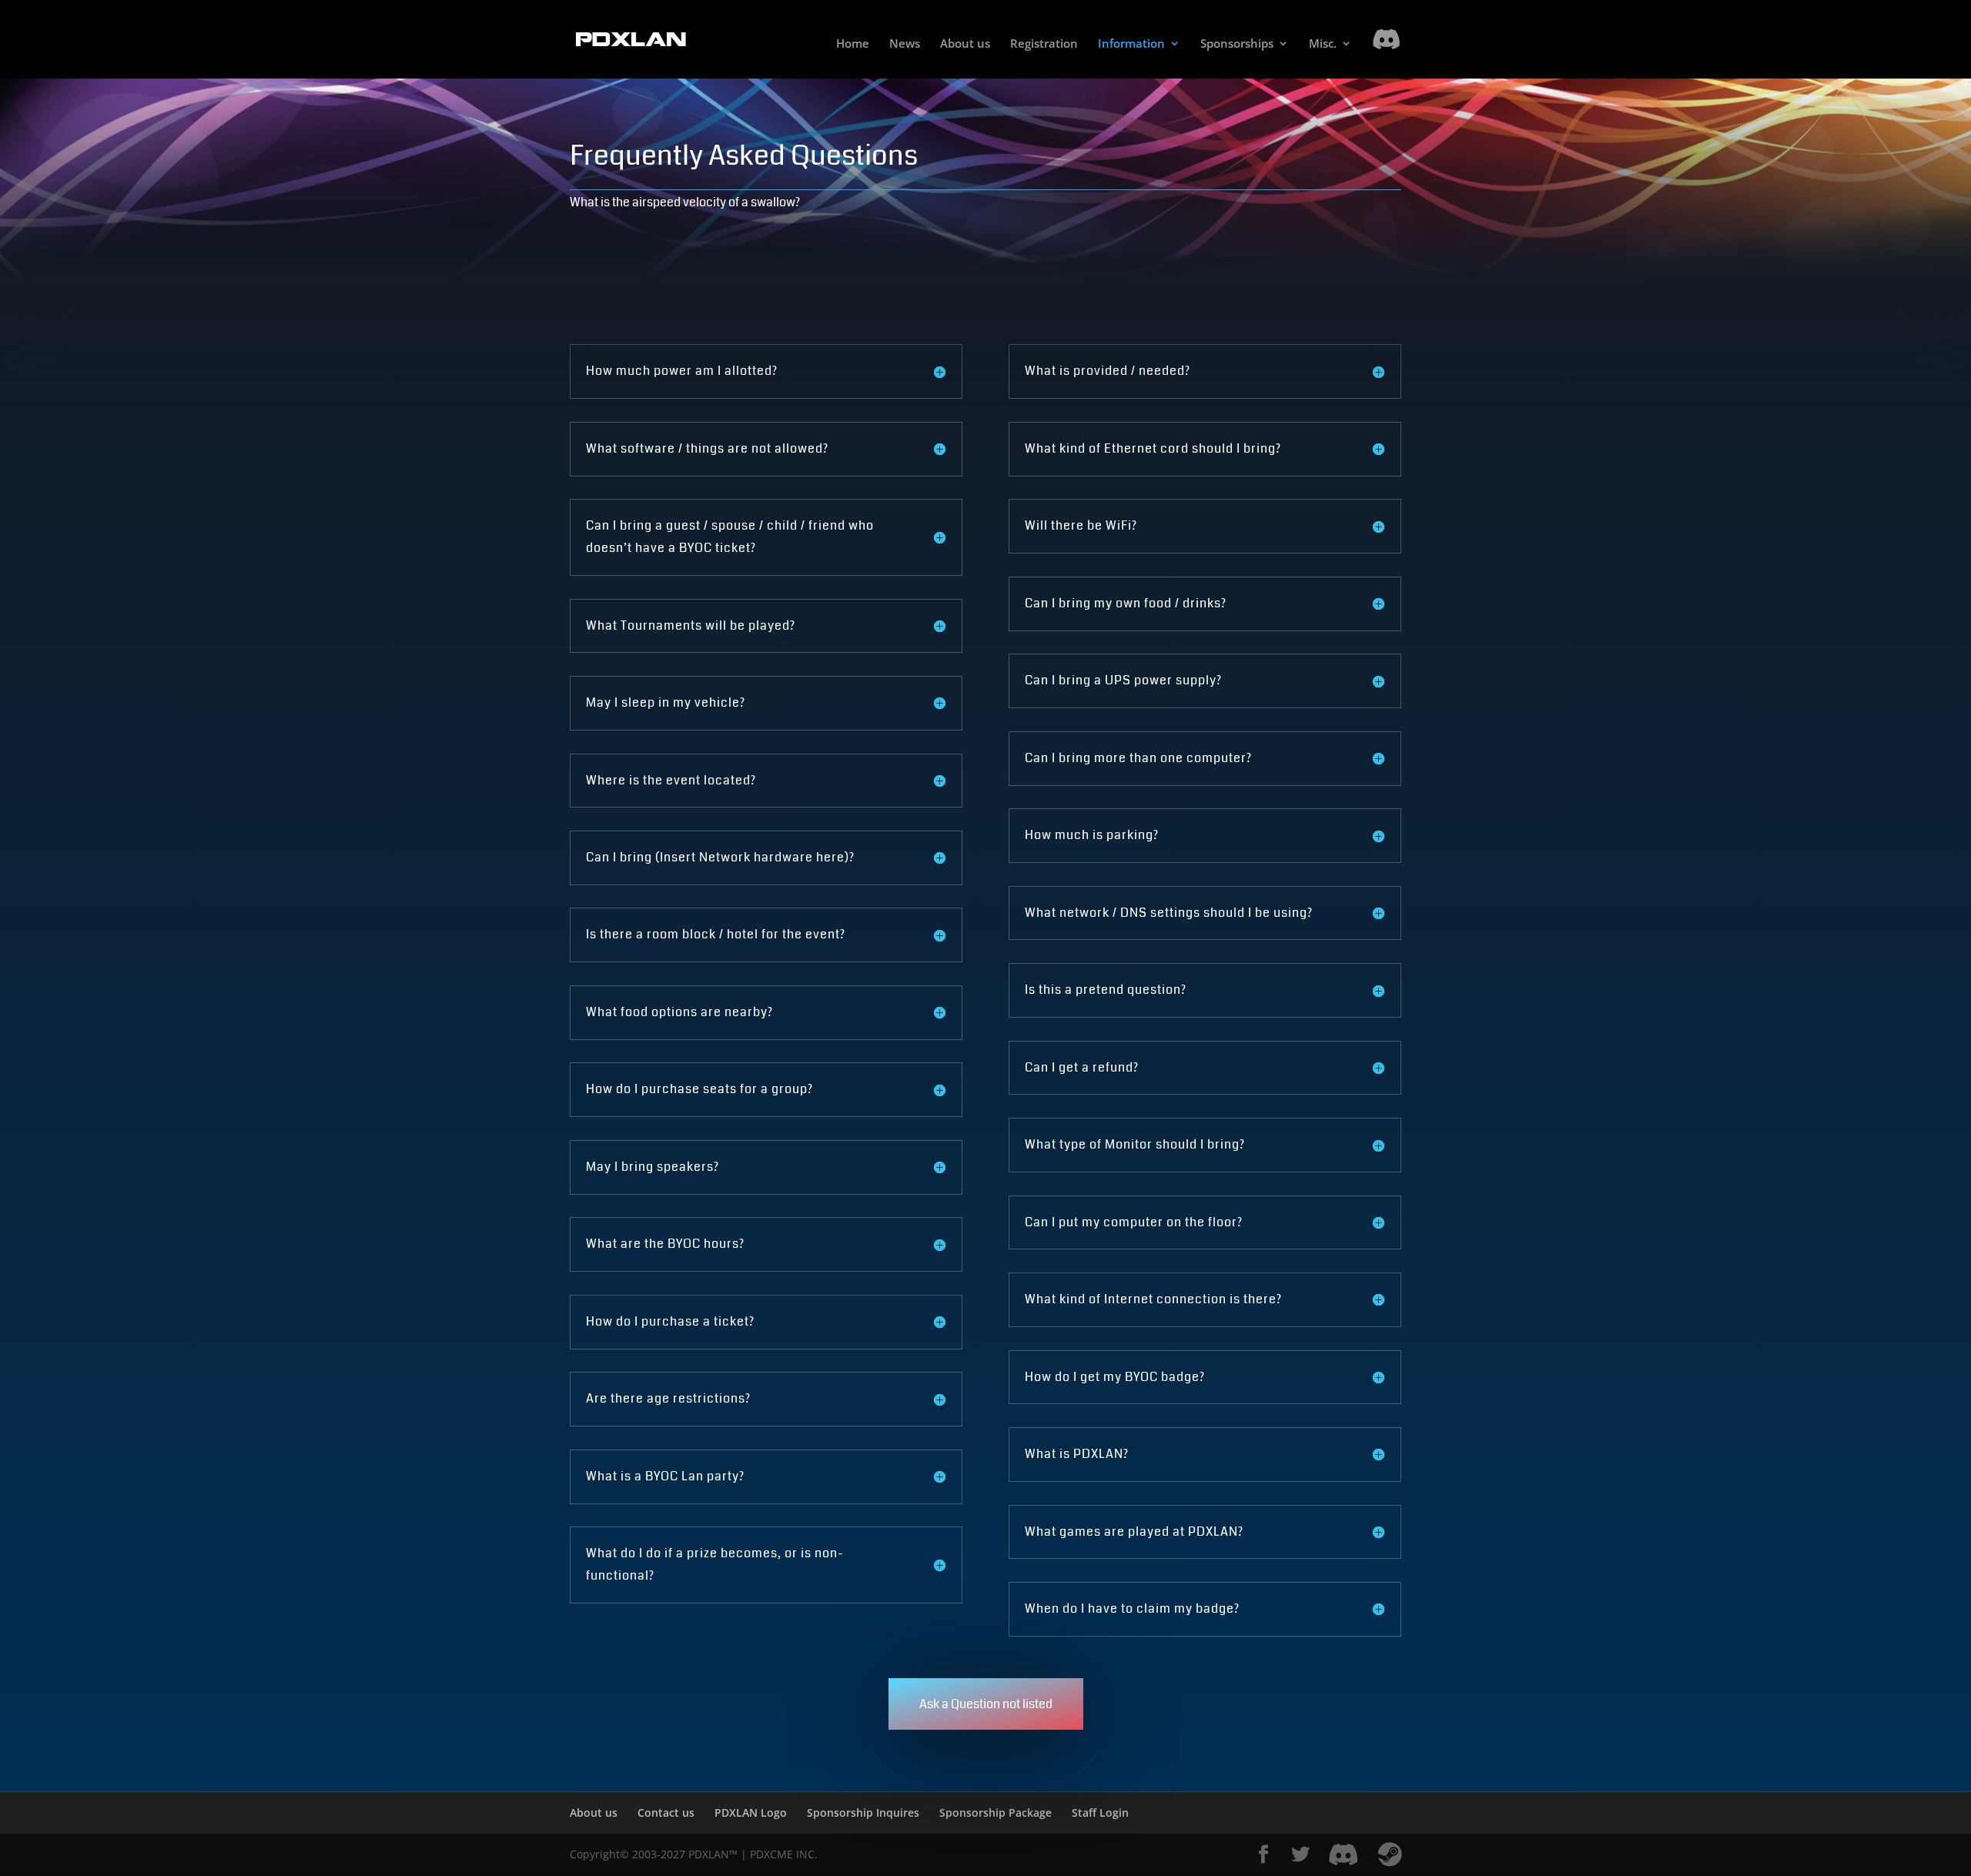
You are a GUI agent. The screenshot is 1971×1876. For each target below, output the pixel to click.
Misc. (1323, 44)
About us (965, 44)
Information (1131, 44)
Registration (1044, 44)
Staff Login (1100, 1812)
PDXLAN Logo (751, 1812)
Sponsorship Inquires (863, 1812)
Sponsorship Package (996, 1812)
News (905, 44)
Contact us (666, 1812)
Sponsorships (1237, 44)
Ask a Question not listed (986, 1704)
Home (853, 44)
